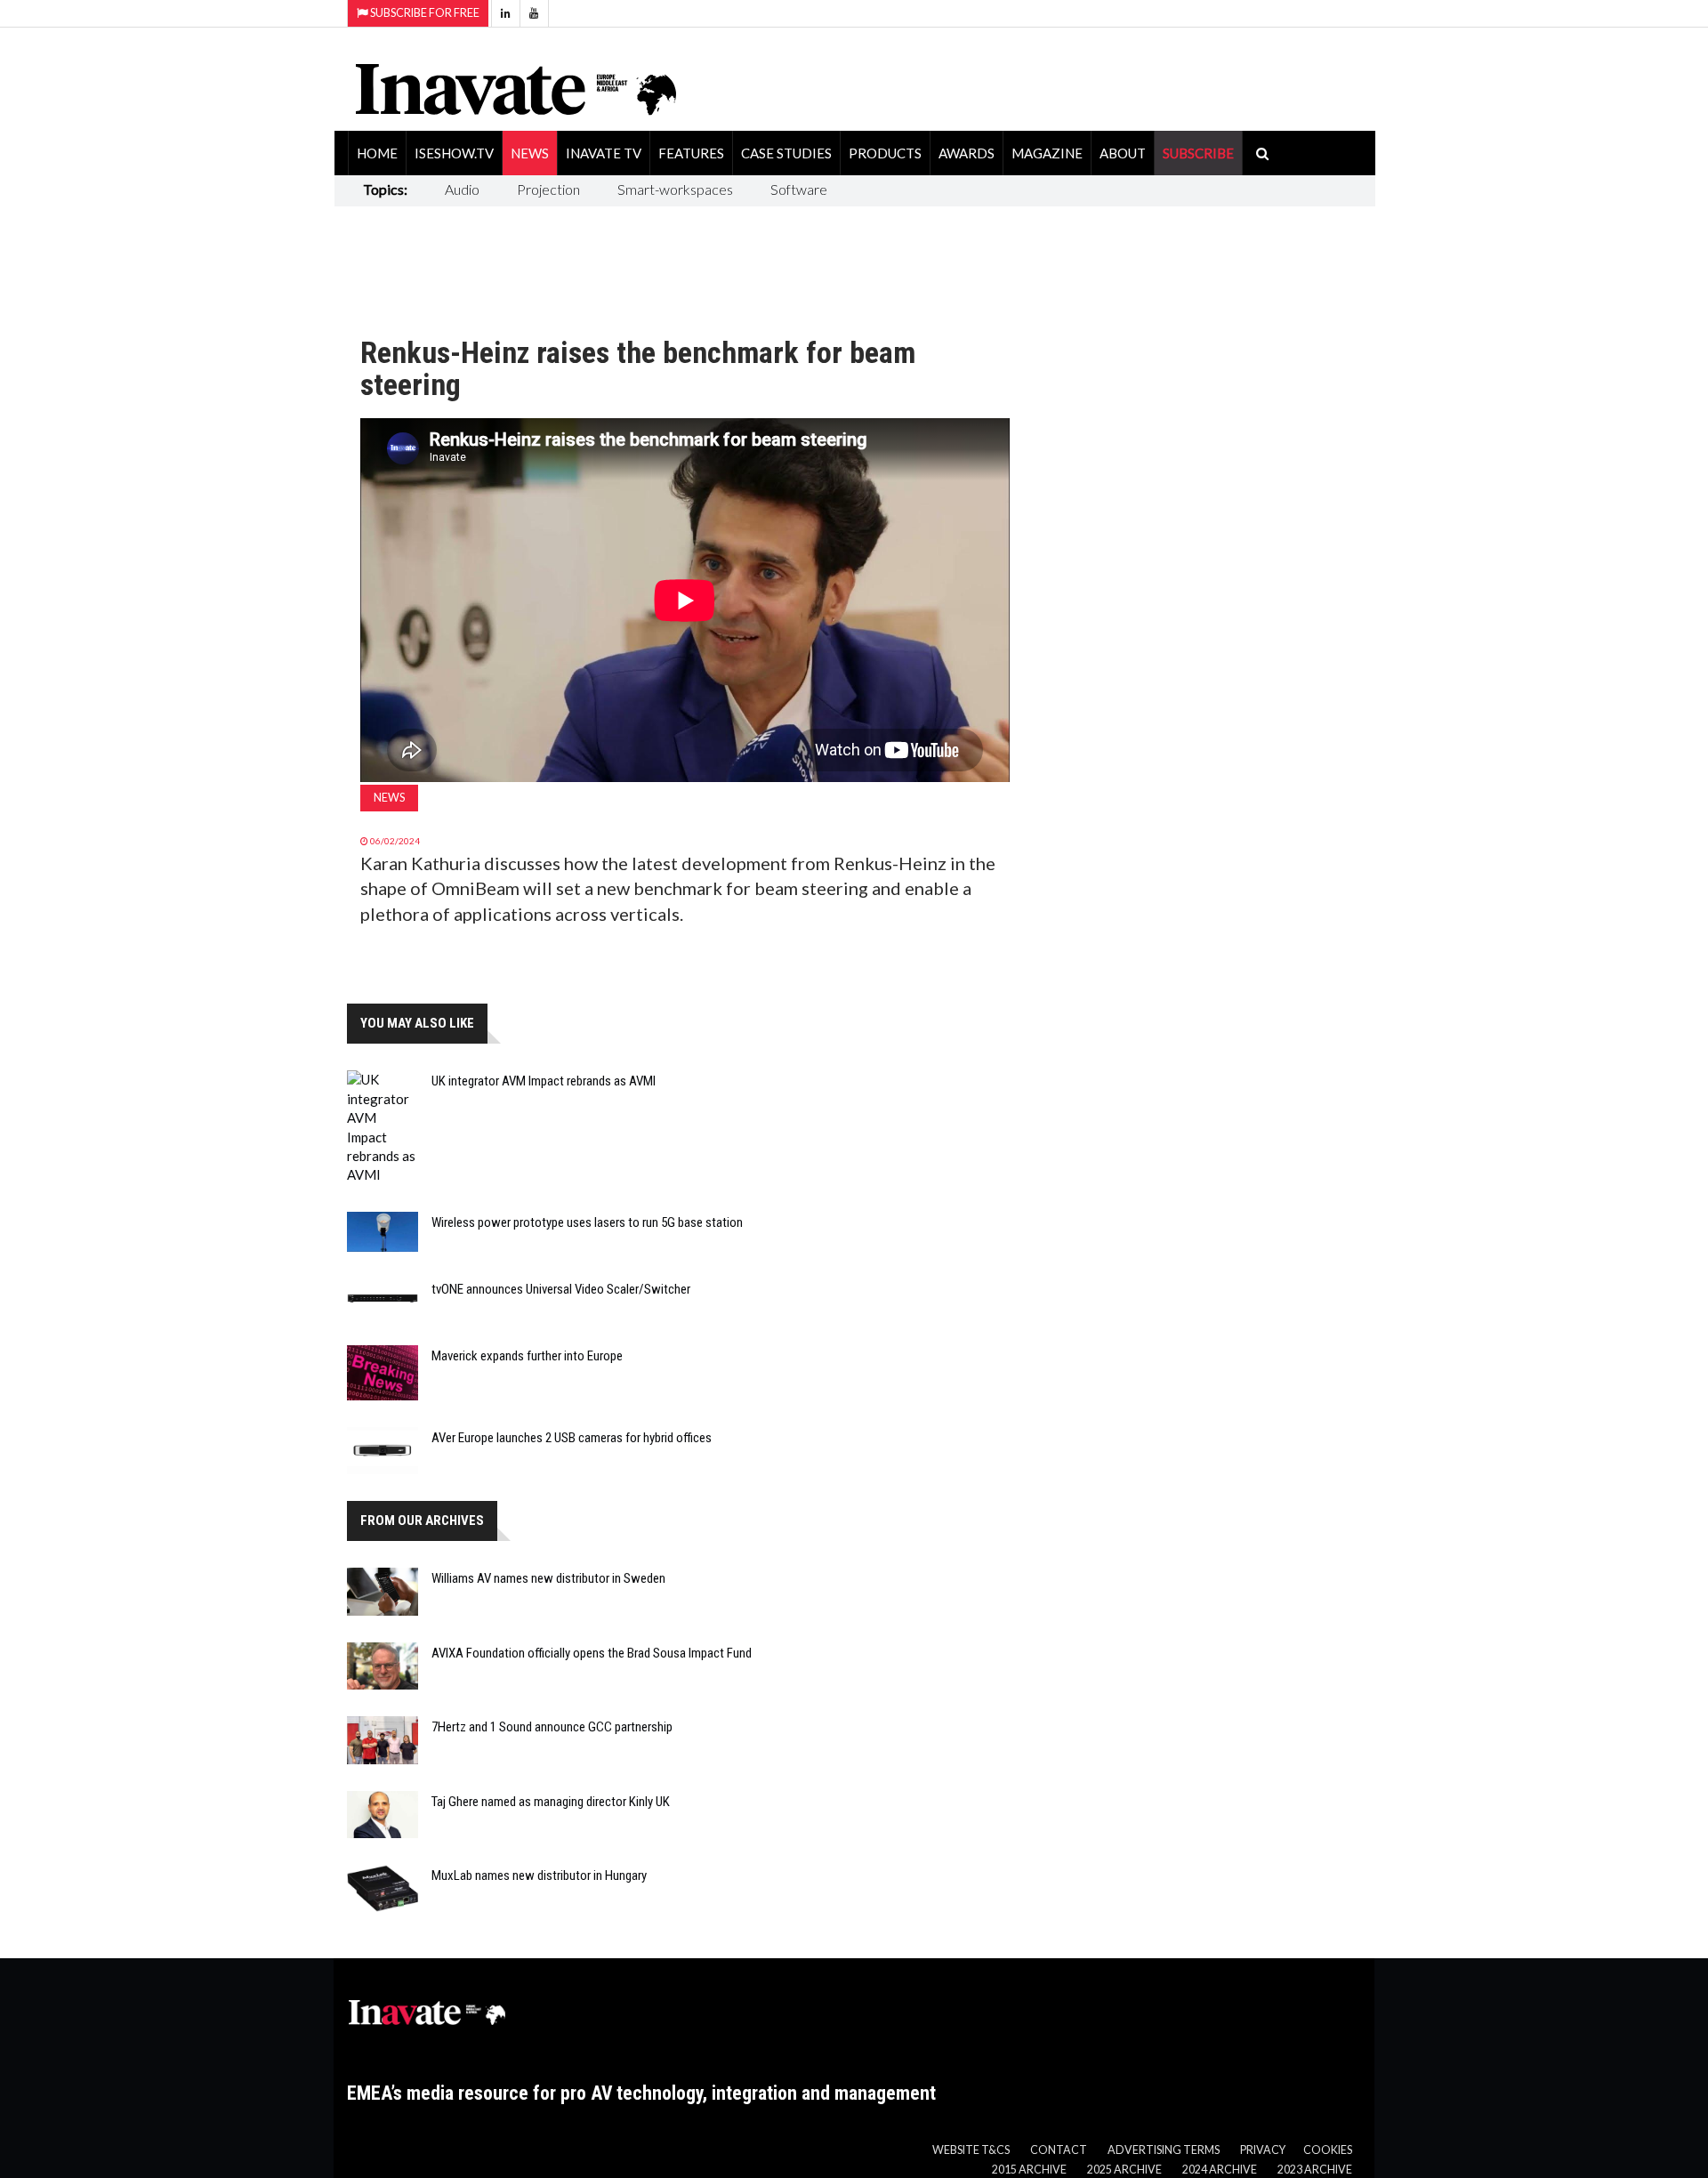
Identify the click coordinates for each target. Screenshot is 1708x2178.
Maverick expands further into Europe (527, 1356)
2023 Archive (1315, 2170)
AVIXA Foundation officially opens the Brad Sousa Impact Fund (592, 1653)
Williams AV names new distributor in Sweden (548, 1578)
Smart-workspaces (675, 189)
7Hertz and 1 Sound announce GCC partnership (552, 1727)
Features (691, 153)
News (530, 153)
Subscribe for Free (424, 13)
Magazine (1047, 153)
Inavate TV (604, 153)
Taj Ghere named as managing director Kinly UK (551, 1802)
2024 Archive (1220, 2170)
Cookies (1328, 2150)
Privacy (1263, 2150)
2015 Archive (1029, 2170)
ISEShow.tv (454, 153)
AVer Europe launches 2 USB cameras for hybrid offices (572, 1438)
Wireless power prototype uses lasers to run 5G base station (587, 1222)
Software (799, 189)
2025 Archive (1124, 2170)
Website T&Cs (971, 2150)
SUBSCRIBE (1198, 153)
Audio (462, 189)
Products (885, 153)
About (1123, 153)
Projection (548, 189)
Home (377, 153)
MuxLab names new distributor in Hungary (539, 1875)
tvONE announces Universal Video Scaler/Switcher (561, 1289)
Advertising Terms (1164, 2150)
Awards (967, 153)
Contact (1059, 2150)
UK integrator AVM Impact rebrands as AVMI (544, 1081)
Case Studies (786, 153)
